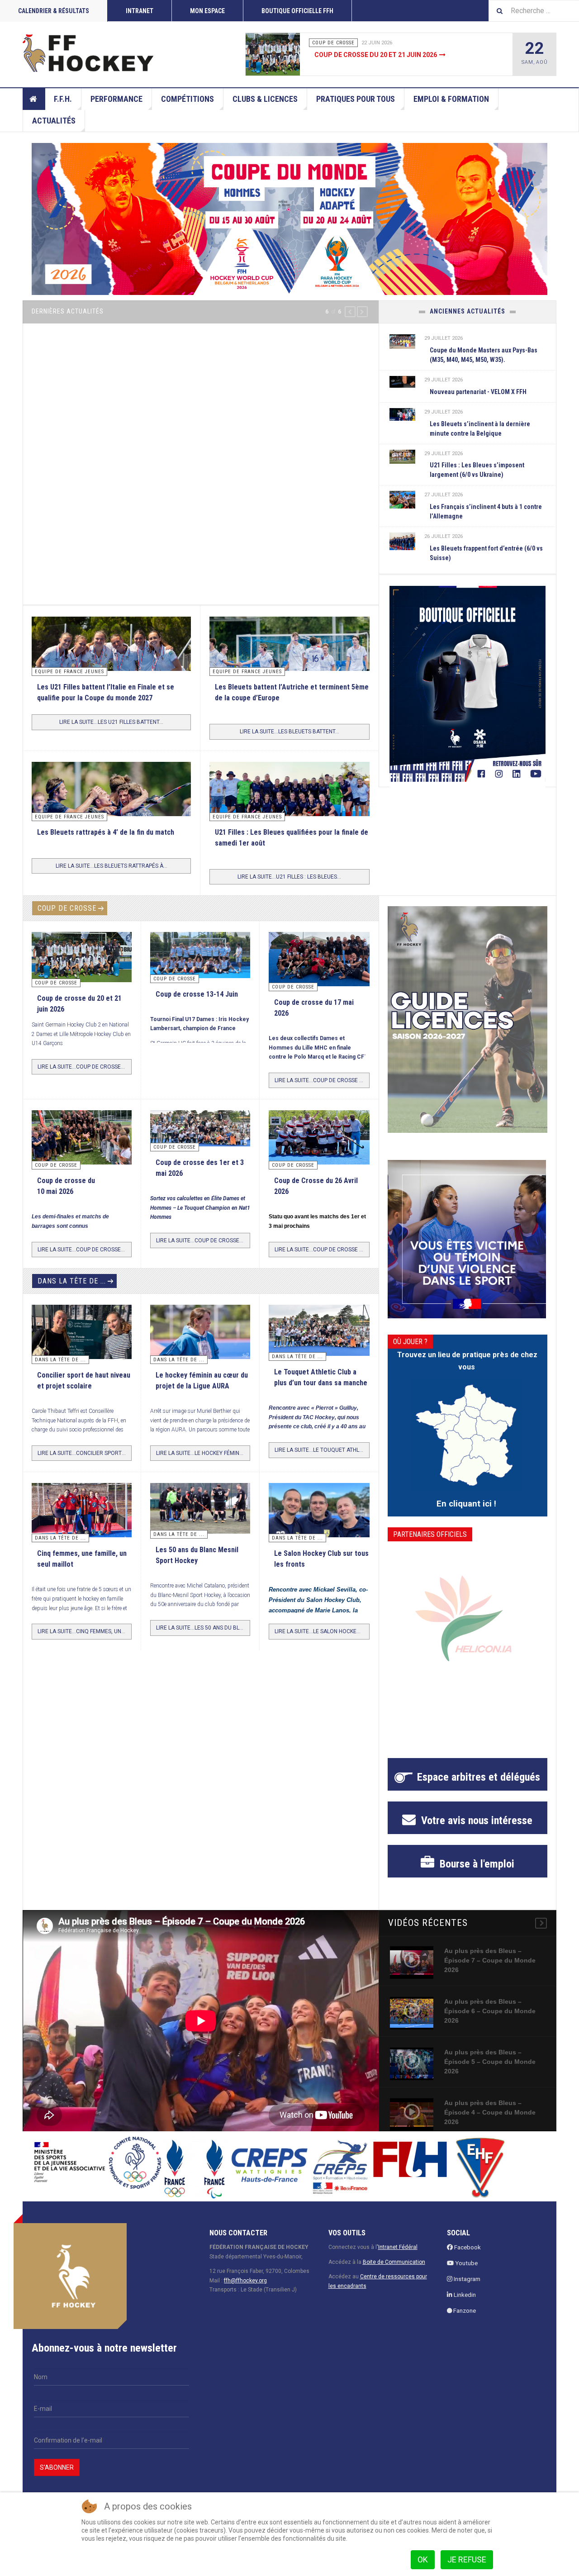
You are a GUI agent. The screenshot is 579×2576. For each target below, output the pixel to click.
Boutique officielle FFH (297, 11)
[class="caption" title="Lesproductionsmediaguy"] (289, 806)
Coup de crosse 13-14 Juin (197, 994)
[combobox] (534, 11)
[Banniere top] (289, 219)
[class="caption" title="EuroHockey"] (289, 669)
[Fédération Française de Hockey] (88, 53)
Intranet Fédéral (398, 2247)
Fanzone (464, 2311)
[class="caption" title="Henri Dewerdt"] (289, 54)
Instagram (466, 2279)
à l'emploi (476, 1864)
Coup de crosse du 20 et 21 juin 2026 (376, 55)
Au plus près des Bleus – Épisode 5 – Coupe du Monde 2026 (490, 2062)
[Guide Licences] (467, 1019)
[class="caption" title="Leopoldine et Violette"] (82, 1335)
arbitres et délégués (479, 1777)
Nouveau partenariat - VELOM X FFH (478, 392)
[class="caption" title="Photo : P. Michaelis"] (200, 955)
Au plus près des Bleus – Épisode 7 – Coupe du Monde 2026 (490, 1960)
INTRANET (140, 11)
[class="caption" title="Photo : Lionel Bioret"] (200, 1332)
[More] (541, 1923)
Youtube (466, 2263)
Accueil (34, 99)
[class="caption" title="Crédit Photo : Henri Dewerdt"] (319, 964)
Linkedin (464, 2295)
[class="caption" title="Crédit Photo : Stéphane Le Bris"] (319, 1140)
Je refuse (467, 2559)
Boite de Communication (394, 2262)
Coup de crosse (67, 908)
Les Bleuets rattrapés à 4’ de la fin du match (106, 832)
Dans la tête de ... (72, 1281)
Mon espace (207, 11)
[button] (350, 312)
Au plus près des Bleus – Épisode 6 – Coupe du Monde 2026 (490, 2011)
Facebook (467, 2247)
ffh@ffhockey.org (245, 2281)
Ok (423, 2559)
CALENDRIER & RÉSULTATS (54, 11)
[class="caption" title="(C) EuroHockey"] (403, 499)
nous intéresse (475, 1820)
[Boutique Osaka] (467, 684)
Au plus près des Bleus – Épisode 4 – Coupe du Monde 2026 (490, 2112)
